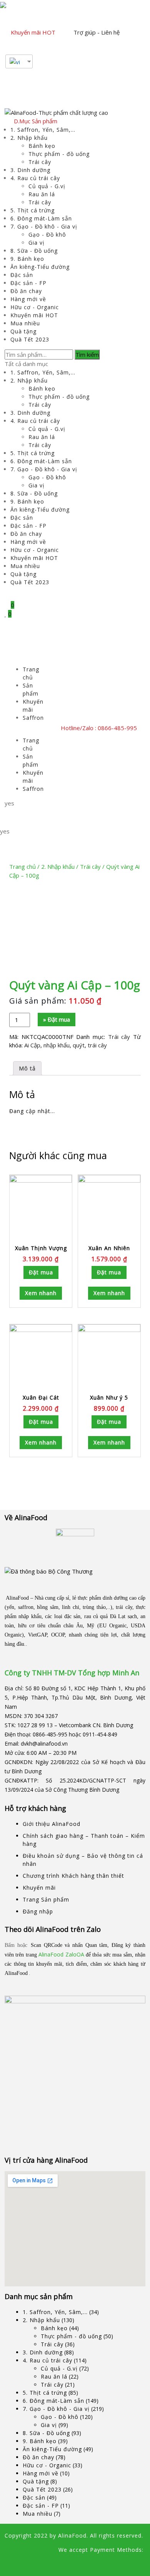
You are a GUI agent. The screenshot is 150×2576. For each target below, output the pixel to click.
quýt (79, 1045)
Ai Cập (32, 1045)
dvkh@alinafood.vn (44, 1744)
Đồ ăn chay (26, 291)
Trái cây (40, 162)
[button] (25, 661)
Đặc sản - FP (28, 283)
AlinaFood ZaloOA (61, 1954)
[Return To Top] (7, 2564)
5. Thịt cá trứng (32, 210)
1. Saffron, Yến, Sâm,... (43, 130)
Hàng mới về (28, 299)
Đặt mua (41, 1272)
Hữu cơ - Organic (35, 307)
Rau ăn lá (42, 194)
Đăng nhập (38, 1911)
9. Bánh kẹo (27, 259)
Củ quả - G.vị (47, 186)
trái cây (97, 1045)
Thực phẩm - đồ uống (59, 154)
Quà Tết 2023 (30, 339)
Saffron (33, 718)
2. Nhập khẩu (29, 138)
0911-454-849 (100, 1734)
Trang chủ (22, 866)
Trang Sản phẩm (46, 1899)
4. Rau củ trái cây (35, 178)
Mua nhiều (25, 323)
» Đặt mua (57, 1019)
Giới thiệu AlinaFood (52, 1824)
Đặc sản (22, 275)
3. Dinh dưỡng (30, 170)
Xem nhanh (41, 1293)
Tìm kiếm (87, 355)
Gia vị (37, 243)
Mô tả (27, 1068)
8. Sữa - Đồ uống (34, 251)
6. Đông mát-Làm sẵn (41, 218)
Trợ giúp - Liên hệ (97, 32)
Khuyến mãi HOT (33, 32)
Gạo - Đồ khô (47, 234)
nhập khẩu (57, 1045)
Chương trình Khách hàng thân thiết (73, 1876)
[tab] (27, 1068)
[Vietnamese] (16, 61)
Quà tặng (23, 331)
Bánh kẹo (42, 146)
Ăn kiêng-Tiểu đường (40, 267)
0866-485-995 (50, 1734)
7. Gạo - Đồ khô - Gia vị (44, 226)
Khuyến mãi (39, 1888)
